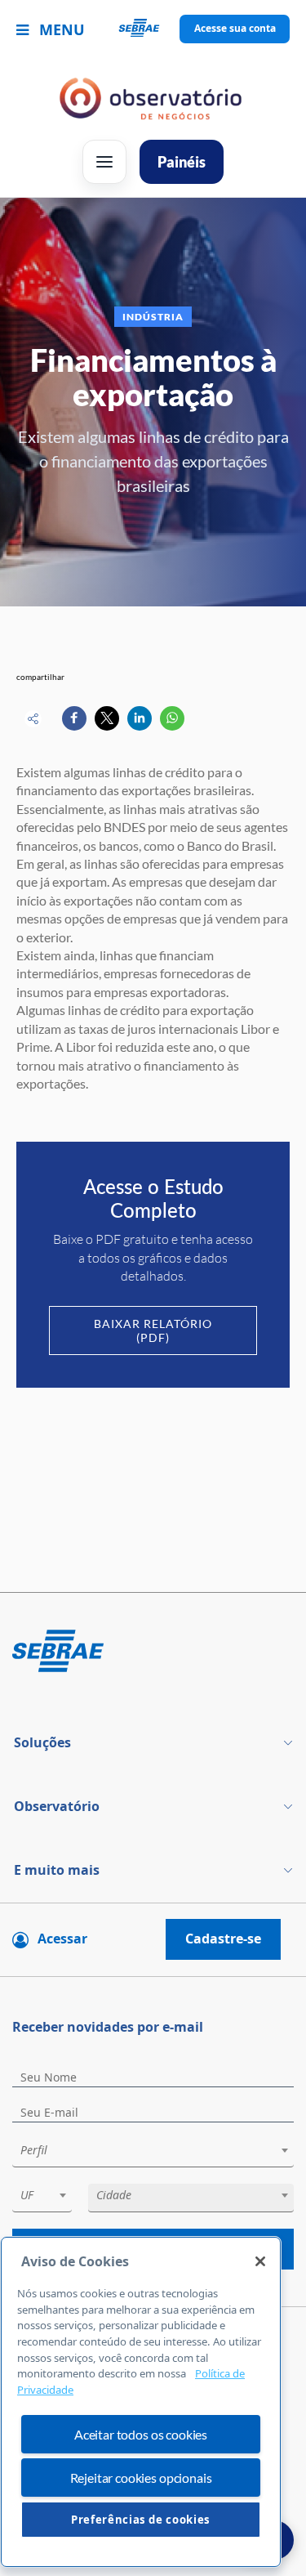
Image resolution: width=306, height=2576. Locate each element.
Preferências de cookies (141, 2520)
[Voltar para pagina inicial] (153, 1652)
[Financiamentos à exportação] (74, 718)
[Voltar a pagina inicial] (153, 29)
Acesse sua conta (235, 28)
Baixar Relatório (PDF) (153, 1330)
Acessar (62, 1939)
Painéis (182, 162)
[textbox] (161, 2150)
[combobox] (153, 2153)
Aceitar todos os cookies (141, 2434)
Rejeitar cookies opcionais (141, 2478)
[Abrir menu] (104, 162)
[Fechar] (260, 2261)
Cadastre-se (223, 1939)
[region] (141, 2402)
